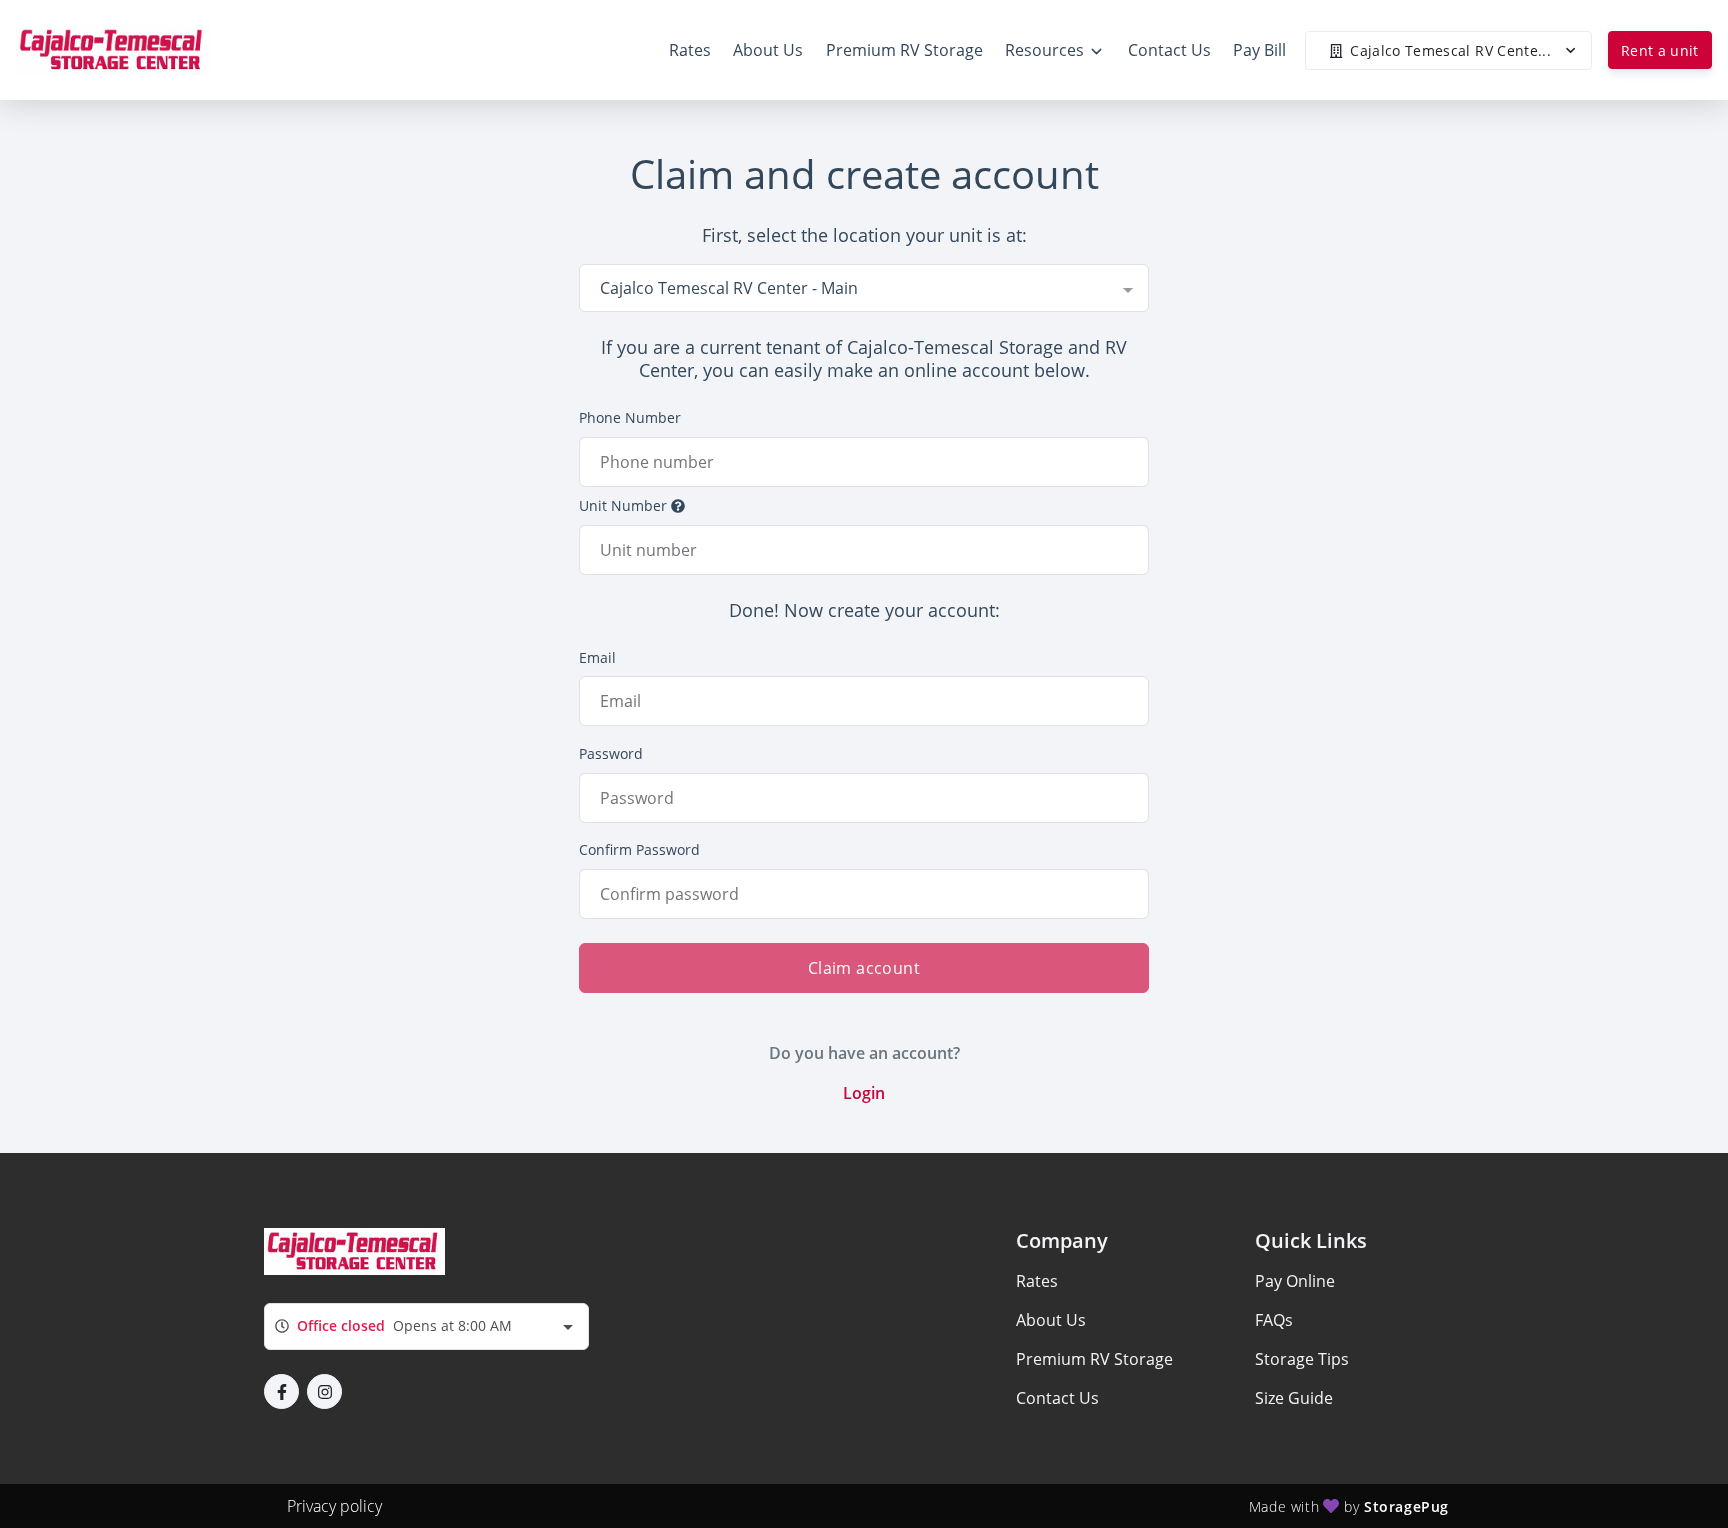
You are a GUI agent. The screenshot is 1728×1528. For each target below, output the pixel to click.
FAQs (1274, 1320)
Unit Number (623, 505)
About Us (1051, 1320)
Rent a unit (1660, 50)
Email (597, 657)
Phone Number (630, 417)
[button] (281, 1391)
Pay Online (1295, 1281)
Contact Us (1057, 1398)
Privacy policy (334, 1506)
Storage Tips (1302, 1359)
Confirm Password (639, 849)
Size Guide (1294, 1398)
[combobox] (864, 288)
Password (611, 753)
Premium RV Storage (1094, 1359)
